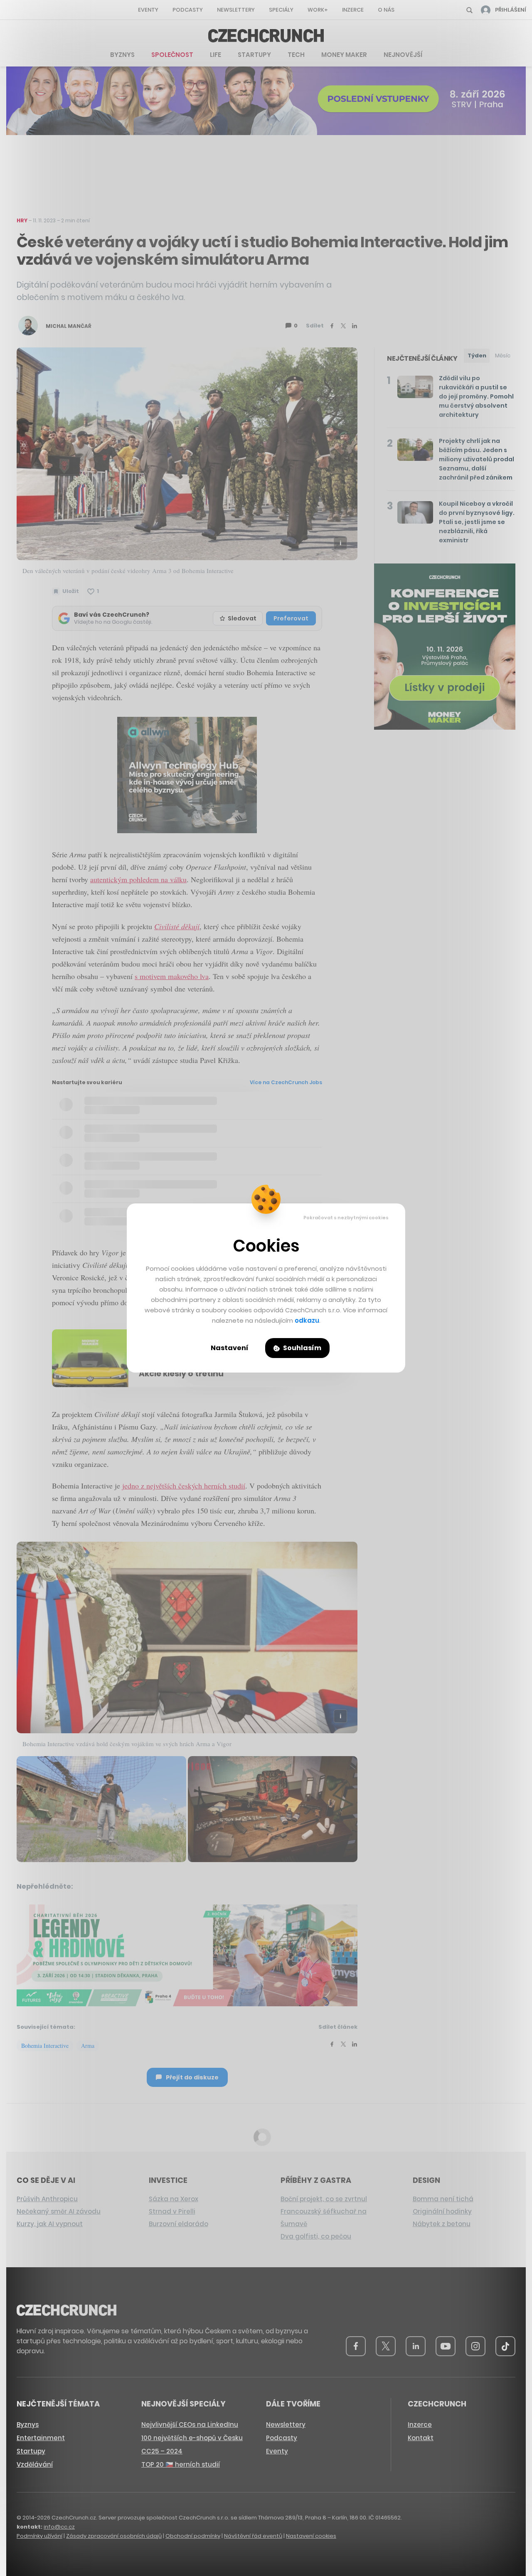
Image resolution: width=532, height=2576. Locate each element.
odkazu (307, 1320)
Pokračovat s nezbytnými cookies (346, 1218)
